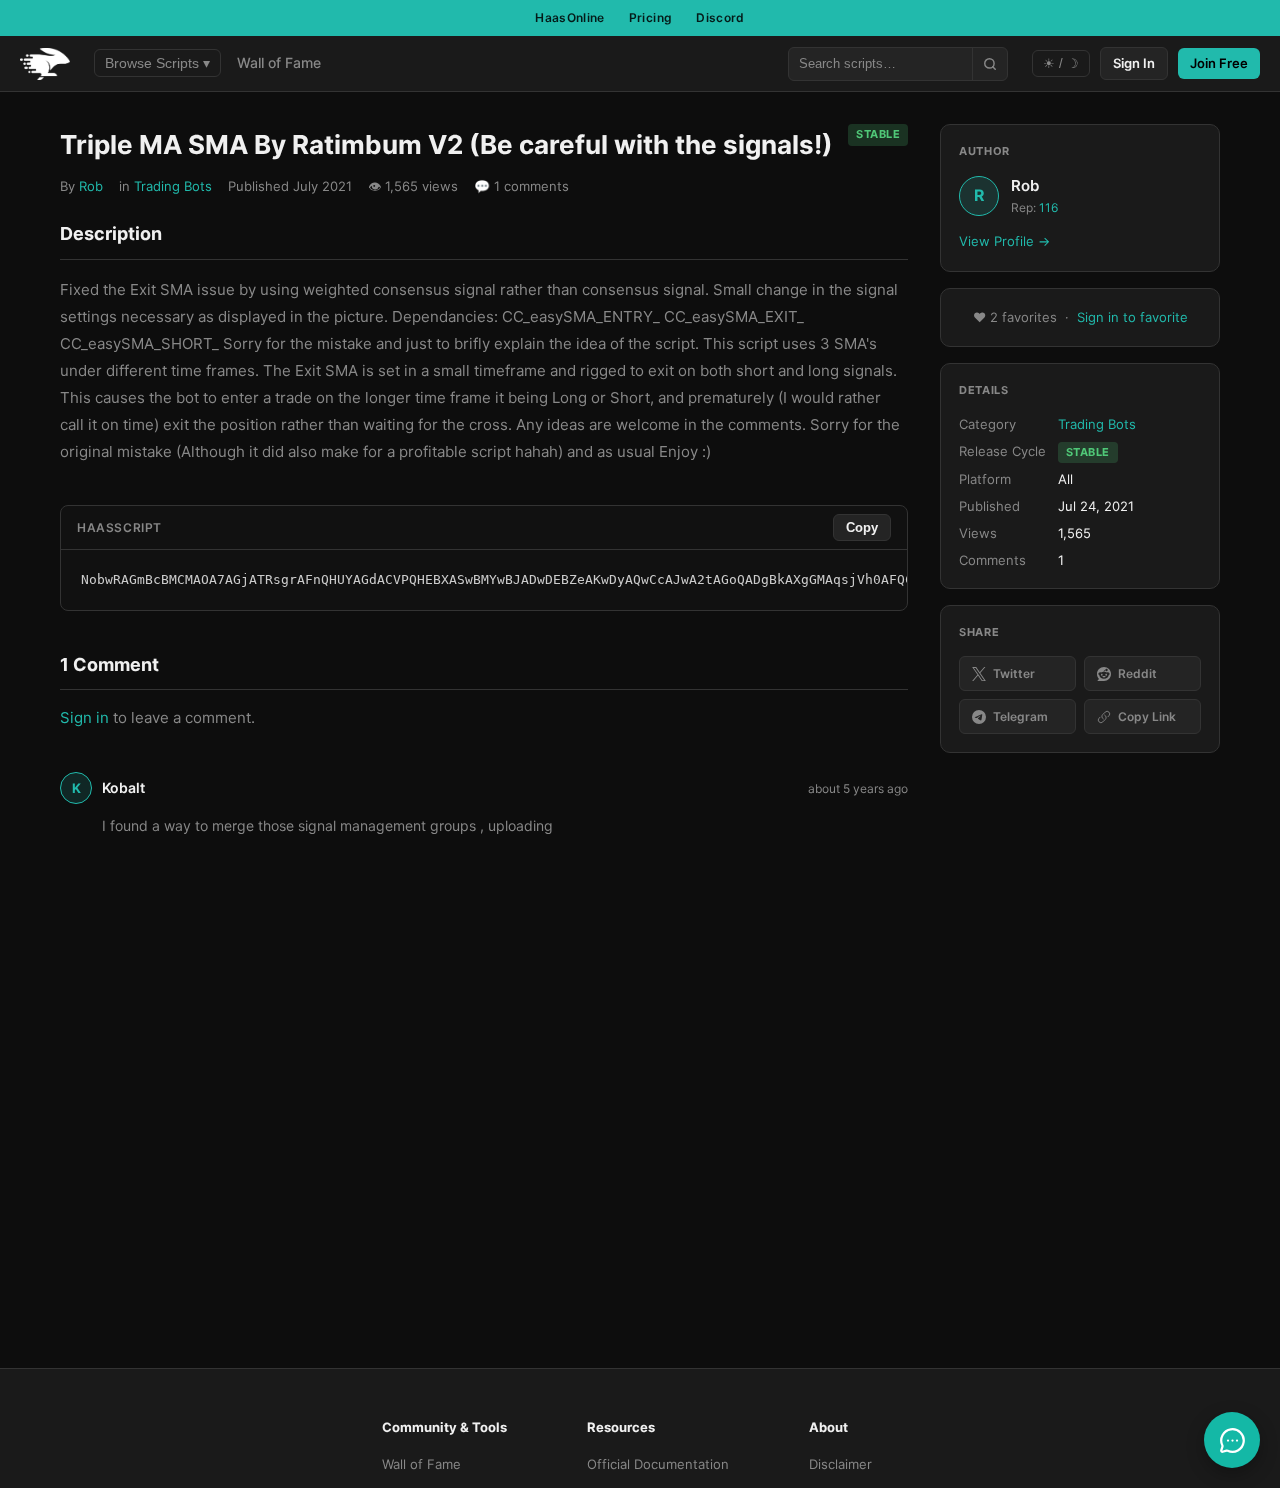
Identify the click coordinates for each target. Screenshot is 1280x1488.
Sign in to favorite (1132, 318)
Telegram (1020, 717)
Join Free (1219, 63)
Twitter (1014, 673)
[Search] (989, 64)
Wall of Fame (279, 62)
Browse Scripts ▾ (157, 63)
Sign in (84, 717)
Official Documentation (658, 1464)
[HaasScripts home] (45, 64)
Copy (862, 527)
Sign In (1134, 63)
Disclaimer (840, 1464)
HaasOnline (570, 17)
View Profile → (1004, 242)
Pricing (651, 17)
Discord (720, 17)
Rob (91, 186)
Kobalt (123, 787)
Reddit (1137, 673)
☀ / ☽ (1061, 63)
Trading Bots (173, 186)
